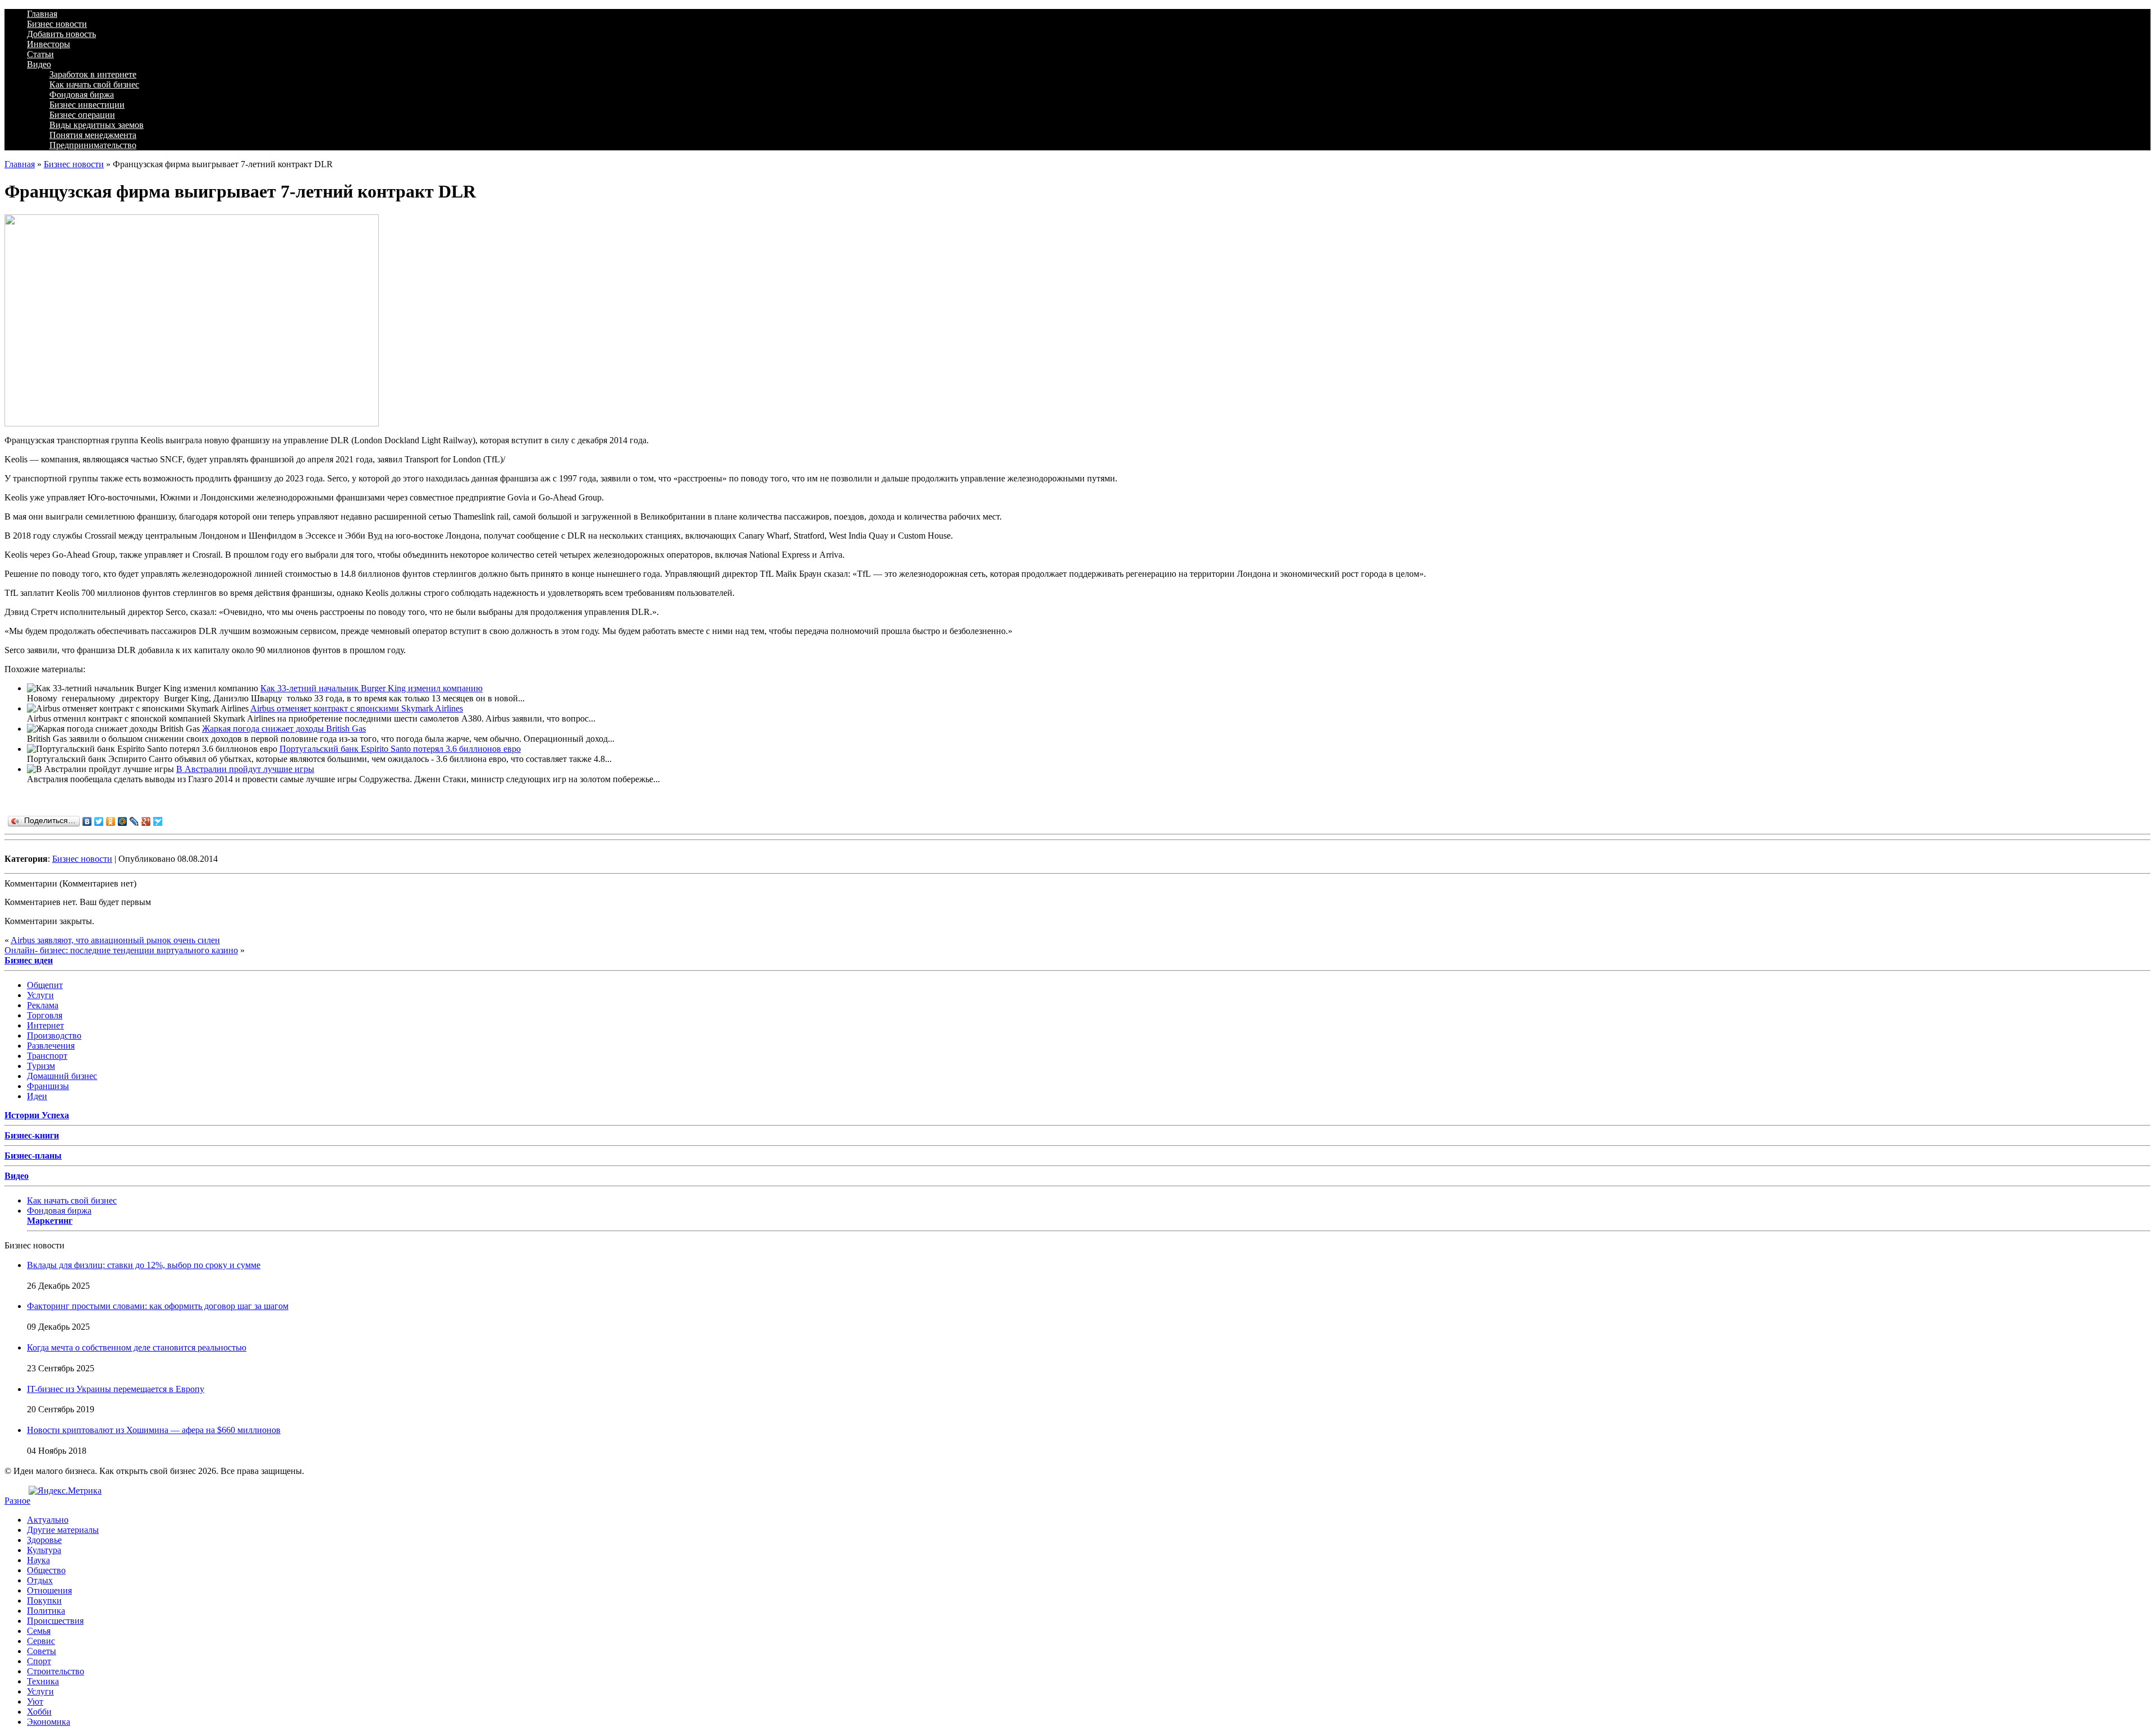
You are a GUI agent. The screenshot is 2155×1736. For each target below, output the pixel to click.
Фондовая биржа (82, 95)
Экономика (49, 1722)
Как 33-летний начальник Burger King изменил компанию (372, 688)
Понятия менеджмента (93, 135)
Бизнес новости (57, 24)
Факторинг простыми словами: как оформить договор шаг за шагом (158, 1306)
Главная (42, 14)
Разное (17, 1501)
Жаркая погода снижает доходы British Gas (284, 729)
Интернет (45, 1025)
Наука (38, 1560)
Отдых (40, 1580)
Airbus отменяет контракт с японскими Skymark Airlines (357, 708)
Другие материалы (63, 1530)
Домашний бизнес (62, 1076)
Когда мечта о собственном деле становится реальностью (137, 1347)
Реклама (43, 1005)
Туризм (41, 1066)
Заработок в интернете (93, 74)
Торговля (45, 1015)
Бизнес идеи (29, 960)
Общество (46, 1570)
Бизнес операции (82, 115)
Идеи (37, 1096)
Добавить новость (61, 34)
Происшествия (55, 1621)
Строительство (56, 1671)
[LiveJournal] (134, 821)
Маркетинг (50, 1221)
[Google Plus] (146, 821)
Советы (42, 1651)
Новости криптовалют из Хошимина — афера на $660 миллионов (154, 1430)
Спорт (39, 1661)
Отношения (49, 1590)
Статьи (40, 54)
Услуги (40, 995)
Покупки (44, 1600)
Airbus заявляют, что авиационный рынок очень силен (115, 940)
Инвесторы (49, 44)
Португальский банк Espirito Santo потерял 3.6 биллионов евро (400, 749)
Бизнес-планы (33, 1156)
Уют (35, 1701)
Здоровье (44, 1540)
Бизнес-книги (32, 1135)
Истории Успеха (37, 1115)
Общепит (45, 985)
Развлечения (51, 1046)
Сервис (41, 1641)
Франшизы (48, 1086)
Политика (46, 1611)
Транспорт (47, 1056)
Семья (39, 1631)
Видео (39, 64)
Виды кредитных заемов (97, 125)
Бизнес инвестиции (87, 105)
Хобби (39, 1712)
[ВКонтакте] (87, 821)
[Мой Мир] (123, 821)
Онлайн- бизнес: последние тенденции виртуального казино (121, 950)
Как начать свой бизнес (94, 84)
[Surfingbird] (158, 821)
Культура (44, 1550)
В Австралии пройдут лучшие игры (245, 769)
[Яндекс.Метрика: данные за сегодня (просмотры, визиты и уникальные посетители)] (65, 1491)
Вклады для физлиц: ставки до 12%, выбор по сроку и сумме (144, 1265)
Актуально (48, 1520)
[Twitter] (99, 821)
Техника (43, 1681)
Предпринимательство (93, 145)
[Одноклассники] (111, 821)
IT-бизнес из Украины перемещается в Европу (116, 1389)
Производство (54, 1035)
